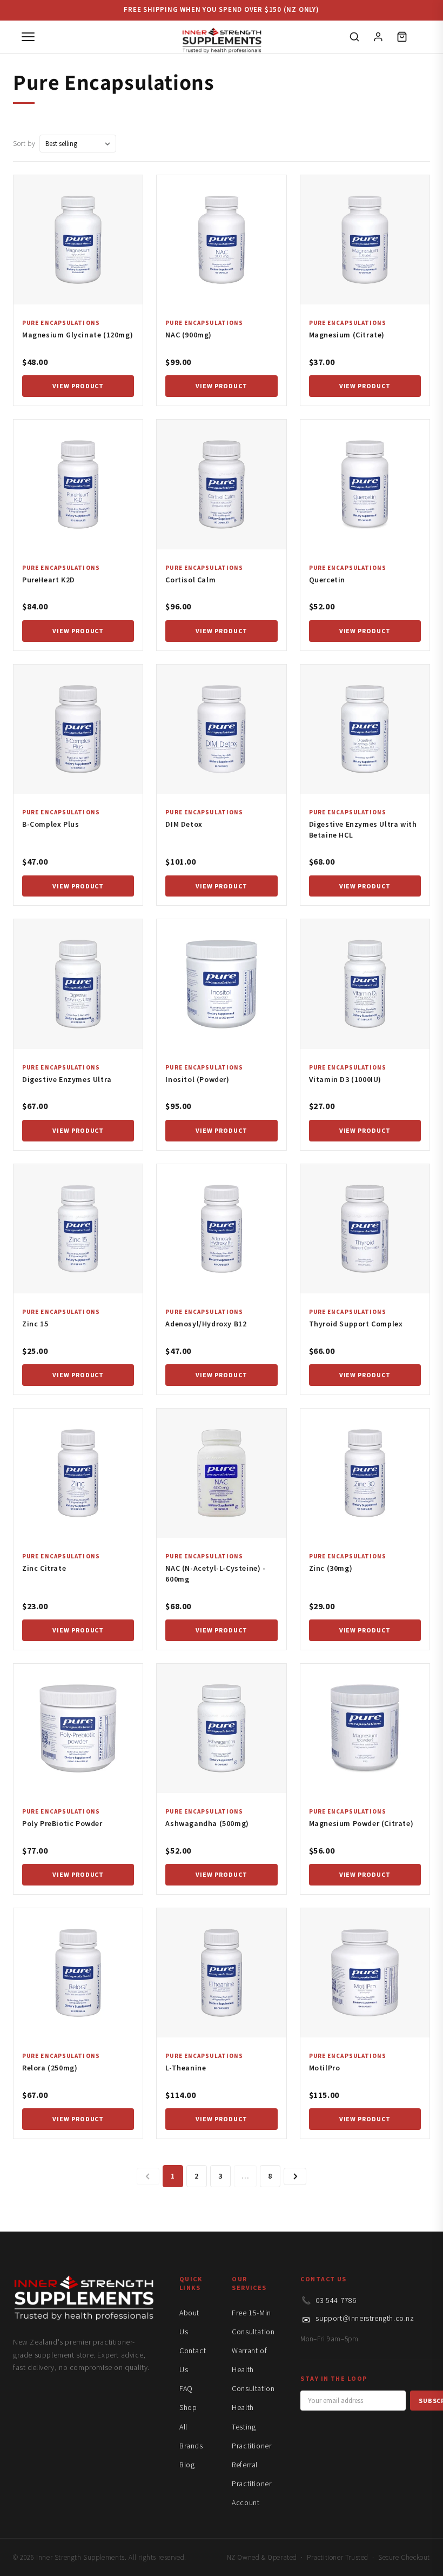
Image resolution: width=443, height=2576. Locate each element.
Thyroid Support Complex (356, 1324)
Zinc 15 (35, 1324)
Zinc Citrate (44, 1568)
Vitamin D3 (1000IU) (345, 1079)
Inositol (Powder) (197, 1079)
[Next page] (295, 2176)
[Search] (354, 37)
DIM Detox (184, 824)
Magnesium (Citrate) (347, 335)
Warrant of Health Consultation (253, 2369)
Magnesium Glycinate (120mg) (78, 335)
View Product (78, 386)
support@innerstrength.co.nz (365, 2318)
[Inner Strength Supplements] (222, 37)
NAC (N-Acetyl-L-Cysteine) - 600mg (215, 1574)
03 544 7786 (336, 2300)
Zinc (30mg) (331, 1568)
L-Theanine (186, 2068)
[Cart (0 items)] (402, 37)
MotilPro (325, 2068)
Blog (187, 2465)
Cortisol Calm (190, 580)
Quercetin (327, 580)
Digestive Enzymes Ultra (67, 1079)
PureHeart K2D (49, 580)
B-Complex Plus (51, 824)
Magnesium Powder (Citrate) (361, 1823)
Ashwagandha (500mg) (207, 1823)
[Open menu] (28, 37)
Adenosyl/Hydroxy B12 (206, 1324)
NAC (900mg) (189, 335)
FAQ (186, 2388)
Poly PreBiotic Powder (62, 1823)
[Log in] (378, 37)
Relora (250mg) (50, 2068)
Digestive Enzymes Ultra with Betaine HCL (363, 829)
